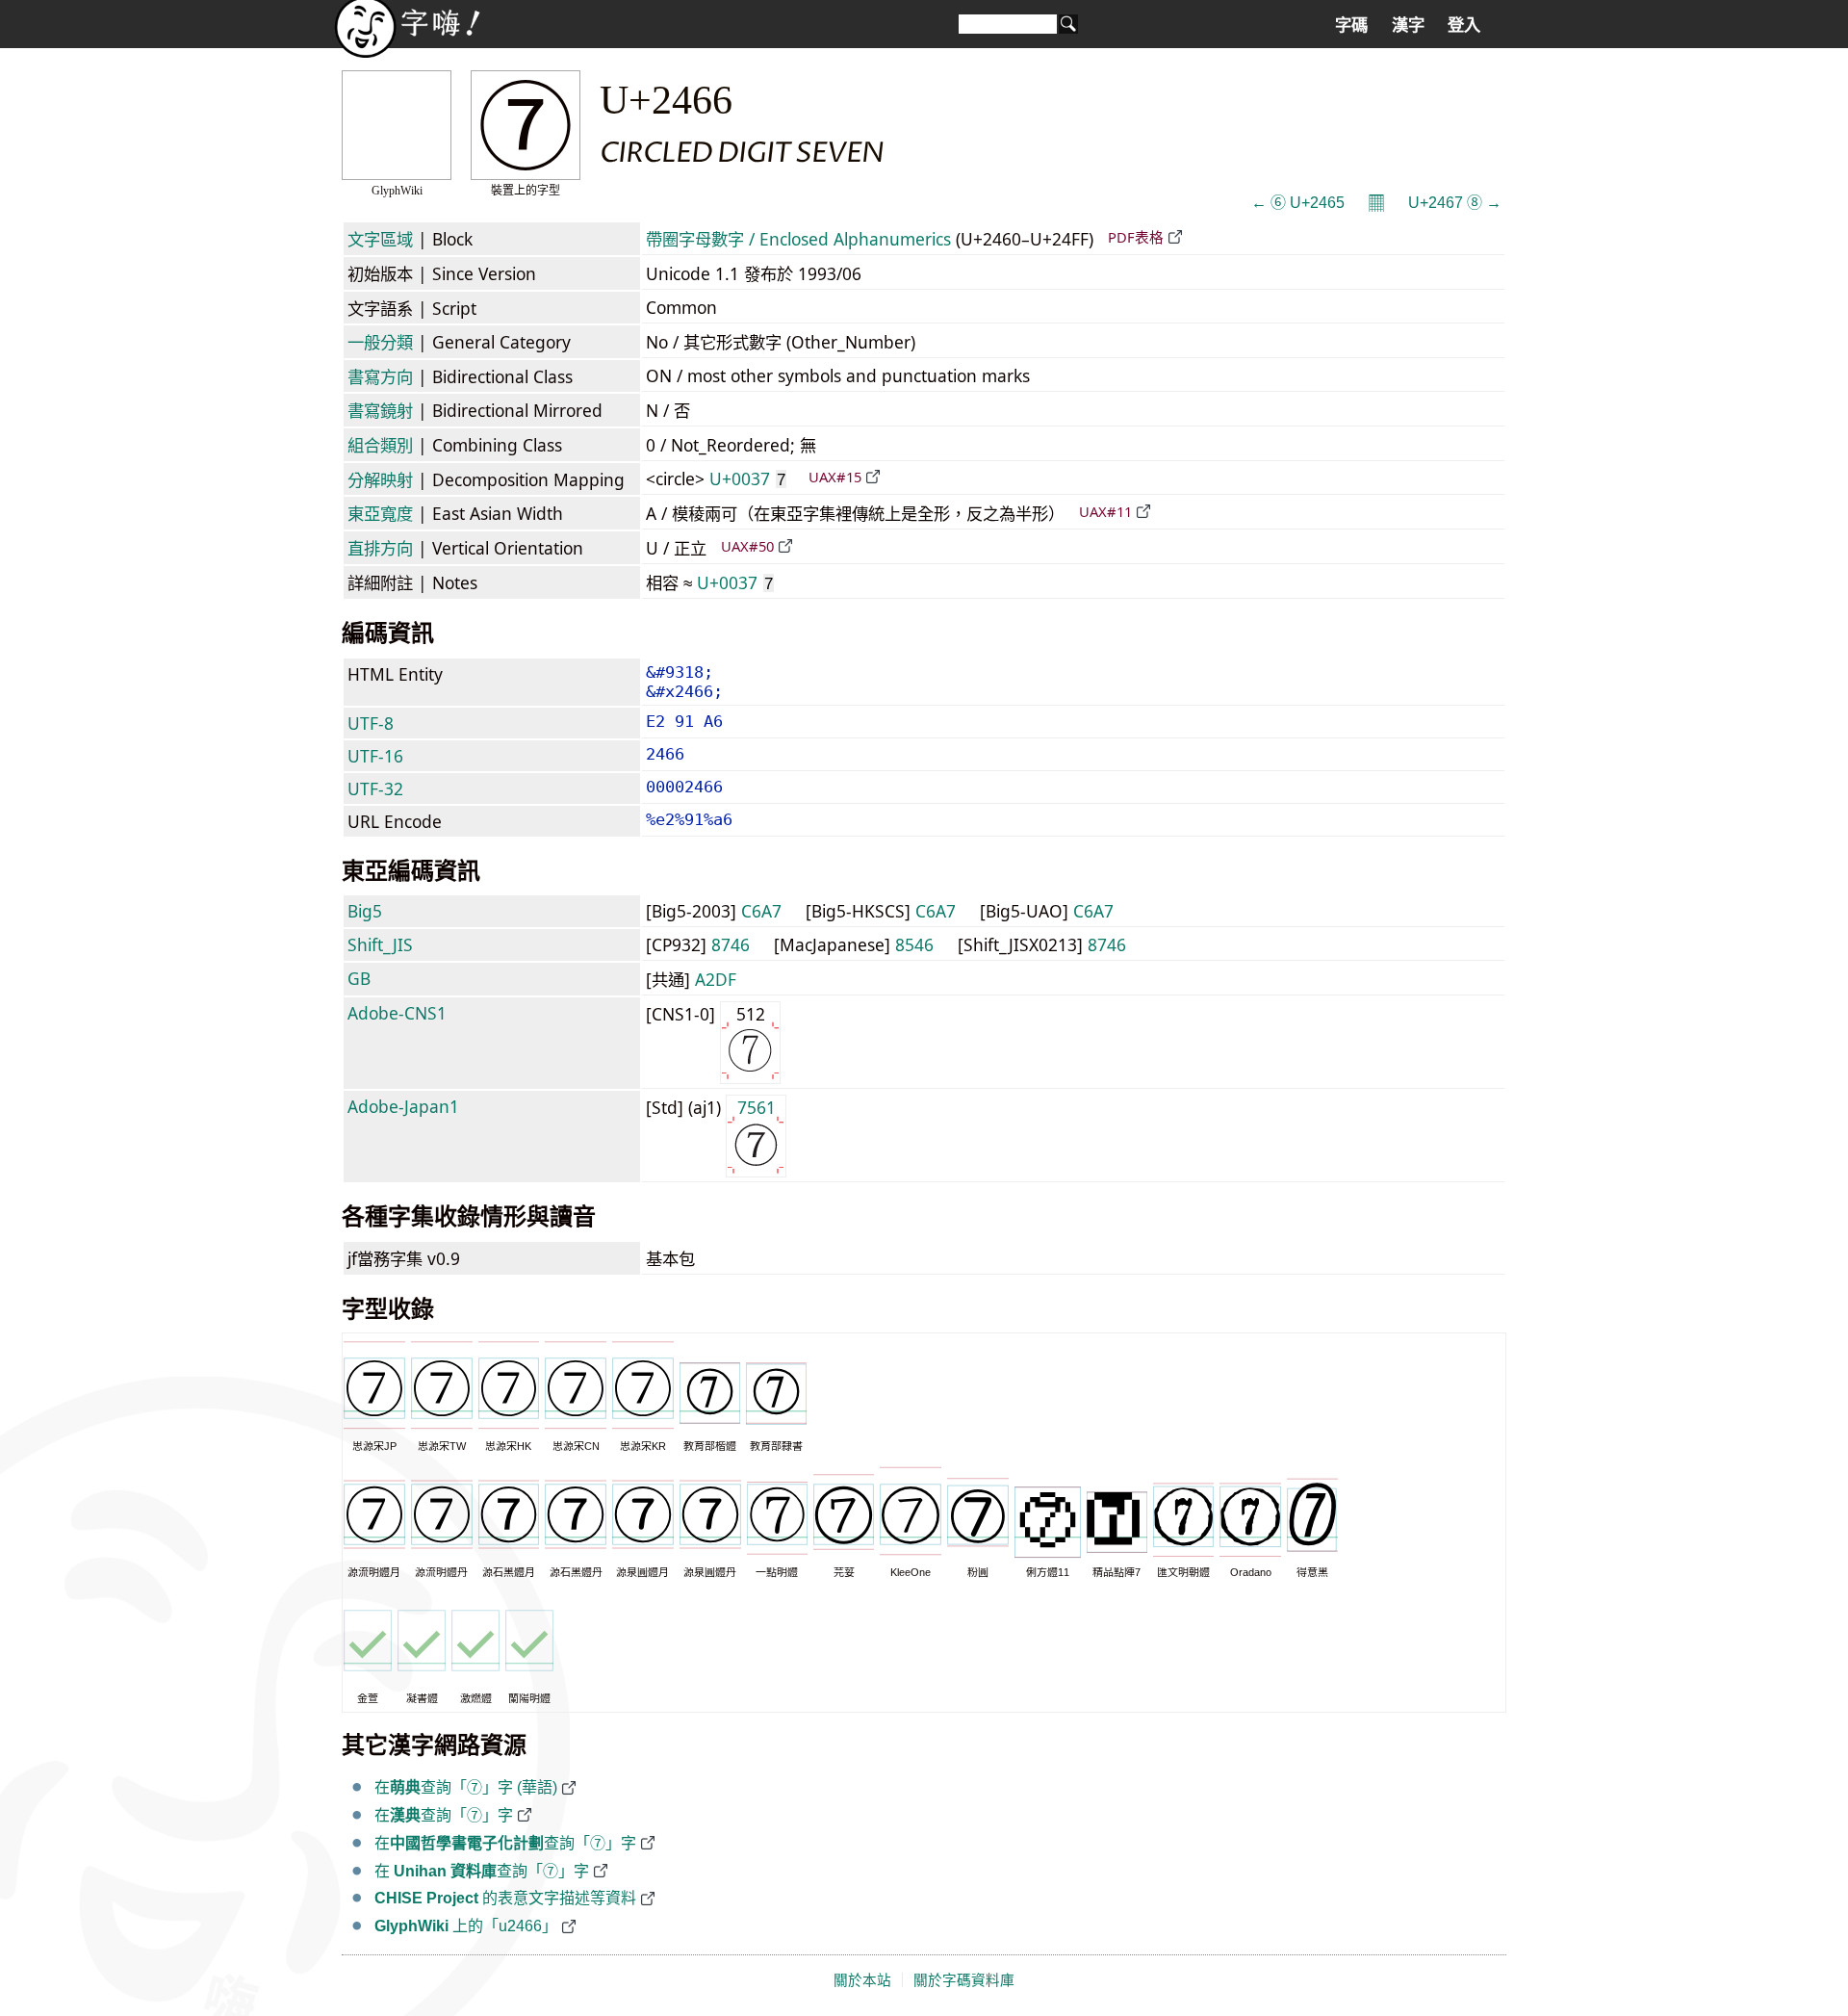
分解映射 (380, 479)
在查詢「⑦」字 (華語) (466, 1787)
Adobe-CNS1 (397, 1013)
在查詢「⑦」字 (444, 1815)
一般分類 (380, 342)
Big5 (365, 911)
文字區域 (380, 239)
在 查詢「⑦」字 (482, 1871)
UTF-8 (371, 723)
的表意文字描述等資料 (505, 1898)
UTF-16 (375, 756)
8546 (914, 944)
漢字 (1408, 25)
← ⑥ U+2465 (1298, 203)
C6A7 (761, 911)
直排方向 (380, 548)
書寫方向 (380, 376)
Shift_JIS (380, 944)
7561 (757, 1107)
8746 (731, 944)
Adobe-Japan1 (403, 1106)
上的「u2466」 (466, 1926)
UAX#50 (747, 546)
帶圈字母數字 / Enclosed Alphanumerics (798, 239)
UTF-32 (375, 788)
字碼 (1351, 25)
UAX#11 (1105, 511)
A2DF (716, 979)
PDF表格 (1136, 237)
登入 (1464, 25)
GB (359, 978)
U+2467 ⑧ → (1455, 203)
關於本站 (862, 1980)
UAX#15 (835, 477)
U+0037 (747, 478)
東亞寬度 (380, 513)
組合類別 (380, 445)
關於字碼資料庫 (964, 1980)
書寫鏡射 (380, 410)
